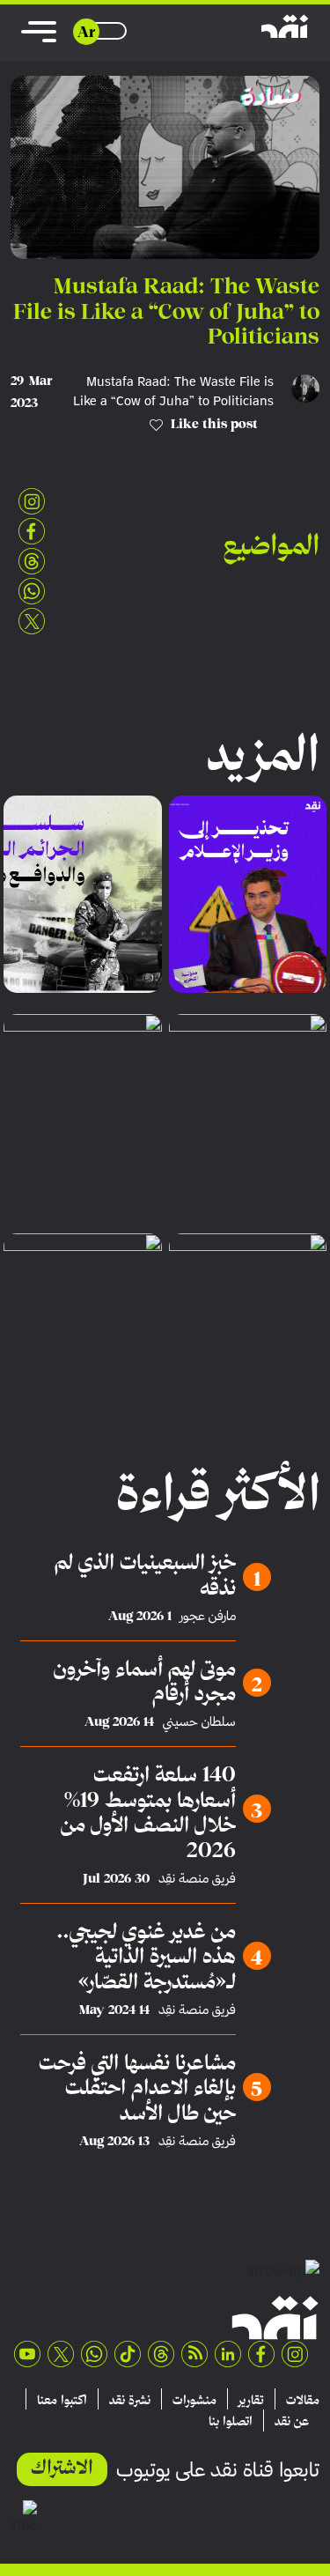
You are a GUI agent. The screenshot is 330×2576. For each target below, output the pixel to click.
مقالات (303, 2400)
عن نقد (292, 2421)
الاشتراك (62, 2467)
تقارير (251, 2400)
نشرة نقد (130, 2400)
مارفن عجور (208, 1616)
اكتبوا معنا (62, 2400)
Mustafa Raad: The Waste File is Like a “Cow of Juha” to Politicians (173, 391)
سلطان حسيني (199, 1721)
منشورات (194, 2400)
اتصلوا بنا (231, 2421)
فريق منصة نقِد (197, 1878)
